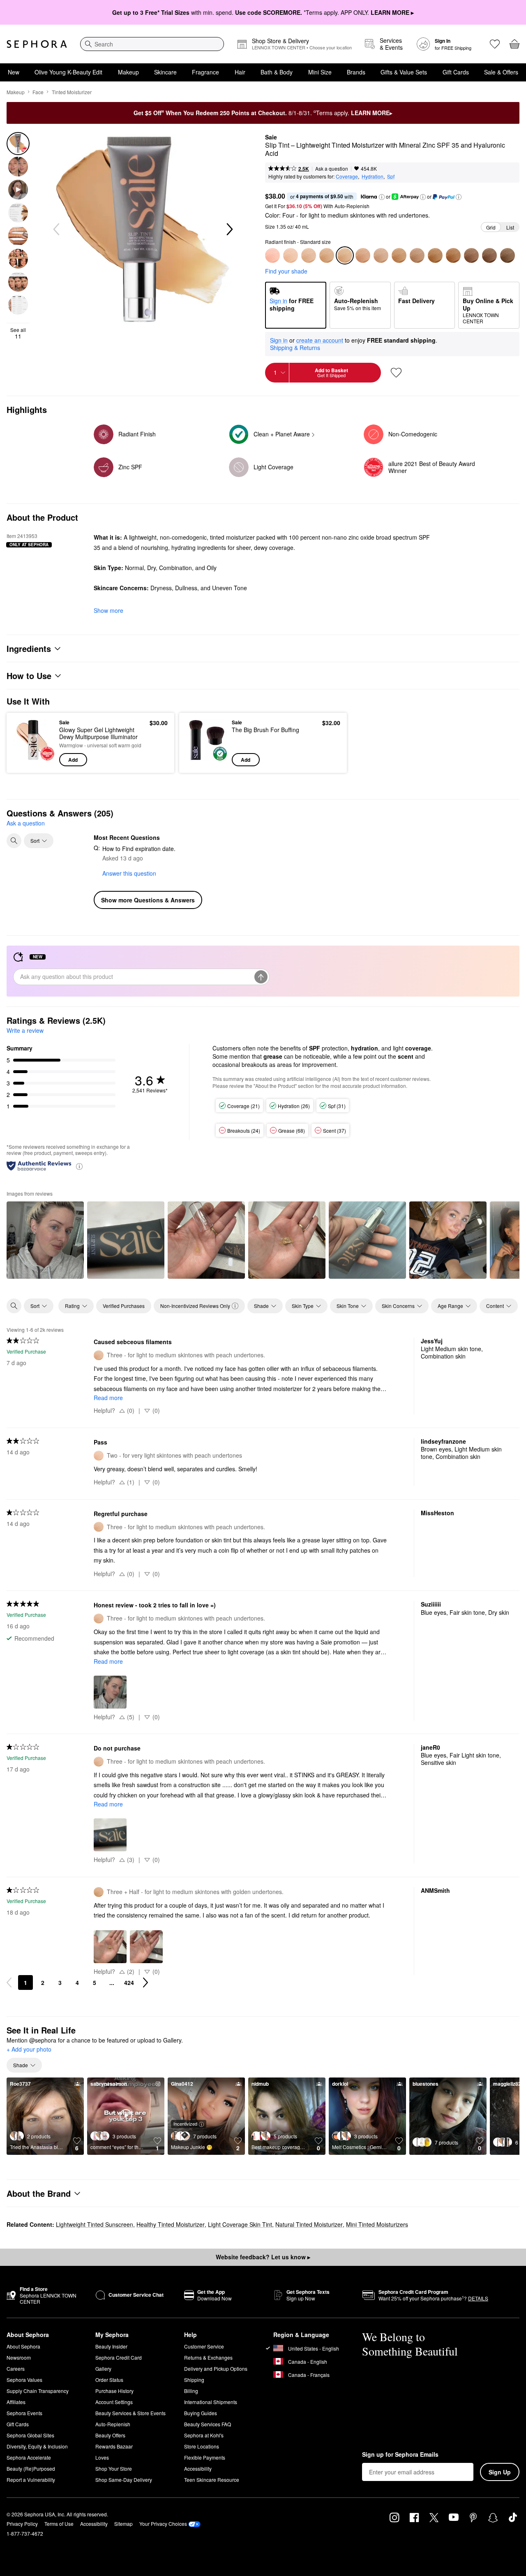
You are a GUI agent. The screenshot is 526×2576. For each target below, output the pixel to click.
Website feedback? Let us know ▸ (263, 2257)
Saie (271, 137)
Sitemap (123, 2524)
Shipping (194, 2380)
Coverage (347, 176)
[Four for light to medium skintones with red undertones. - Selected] (345, 255)
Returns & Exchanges (208, 2357)
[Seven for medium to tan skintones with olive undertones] (435, 255)
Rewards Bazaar (114, 2446)
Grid (491, 227)
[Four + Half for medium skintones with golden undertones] (363, 255)
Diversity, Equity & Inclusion (37, 2446)
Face (38, 92)
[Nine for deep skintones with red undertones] (471, 255)
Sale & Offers (501, 72)
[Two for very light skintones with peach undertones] (291, 255)
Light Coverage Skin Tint (240, 2224)
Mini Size (320, 72)
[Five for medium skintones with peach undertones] (381, 255)
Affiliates (16, 2402)
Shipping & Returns (295, 348)
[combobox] (152, 44)
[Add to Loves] (396, 373)
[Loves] (495, 44)
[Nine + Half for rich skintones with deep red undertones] (489, 255)
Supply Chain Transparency (38, 2391)
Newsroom (19, 2357)
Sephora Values (24, 2380)
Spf (391, 176)
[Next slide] (229, 230)
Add (73, 760)
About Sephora (23, 2346)
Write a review (25, 1030)
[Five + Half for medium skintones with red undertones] (399, 255)
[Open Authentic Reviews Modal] (79, 1166)
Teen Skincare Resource (212, 2480)
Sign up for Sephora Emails (400, 2455)
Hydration (373, 176)
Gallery (103, 2368)
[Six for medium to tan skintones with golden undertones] (417, 255)
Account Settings (114, 2402)
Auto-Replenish (113, 2424)
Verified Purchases (124, 1306)
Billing (191, 2391)
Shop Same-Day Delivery (124, 2480)
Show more (108, 610)
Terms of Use (59, 2524)
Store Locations (202, 2446)
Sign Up (500, 2472)
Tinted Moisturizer (72, 92)
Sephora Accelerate (29, 2457)
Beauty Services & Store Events (130, 2413)
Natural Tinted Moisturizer (309, 2224)
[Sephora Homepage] (37, 44)
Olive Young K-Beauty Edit (68, 72)
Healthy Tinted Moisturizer (171, 2224)
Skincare (165, 72)
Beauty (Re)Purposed (31, 2468)
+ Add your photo (29, 2050)
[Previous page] (9, 1982)
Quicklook (34, 761)
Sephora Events (24, 2413)
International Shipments (211, 2402)
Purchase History (114, 2391)
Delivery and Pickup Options (216, 2368)
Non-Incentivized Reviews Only (195, 1306)
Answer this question (129, 873)
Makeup (128, 72)
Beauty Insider (111, 2346)
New (14, 72)
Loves (102, 2457)
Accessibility (198, 2468)
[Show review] (45, 1240)
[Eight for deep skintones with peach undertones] (453, 255)
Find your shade (286, 271)
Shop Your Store (114, 2468)
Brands (356, 72)
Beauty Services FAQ (208, 2424)
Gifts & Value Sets (404, 72)
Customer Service (204, 2346)
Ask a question (332, 168)
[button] (382, 197)
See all (18, 333)
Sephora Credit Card (119, 2357)
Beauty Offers (110, 2435)
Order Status (109, 2380)
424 (129, 1982)
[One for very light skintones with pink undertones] (272, 255)
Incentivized (185, 2124)
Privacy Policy (22, 2524)
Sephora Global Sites (30, 2435)
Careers (16, 2368)
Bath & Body (277, 72)
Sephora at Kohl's (204, 2435)
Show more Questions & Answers (148, 900)
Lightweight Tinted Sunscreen (95, 2224)
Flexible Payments (205, 2457)
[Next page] (145, 1982)
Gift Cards (456, 72)
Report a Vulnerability (31, 2480)
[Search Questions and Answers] (14, 841)
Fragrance (205, 72)
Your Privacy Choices (163, 2524)
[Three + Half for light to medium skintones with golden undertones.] (327, 255)
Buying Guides (201, 2413)
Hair (240, 72)
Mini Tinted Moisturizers (377, 2224)
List (510, 227)
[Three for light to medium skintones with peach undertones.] (309, 255)
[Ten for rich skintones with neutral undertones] (508, 255)
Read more (108, 1398)
